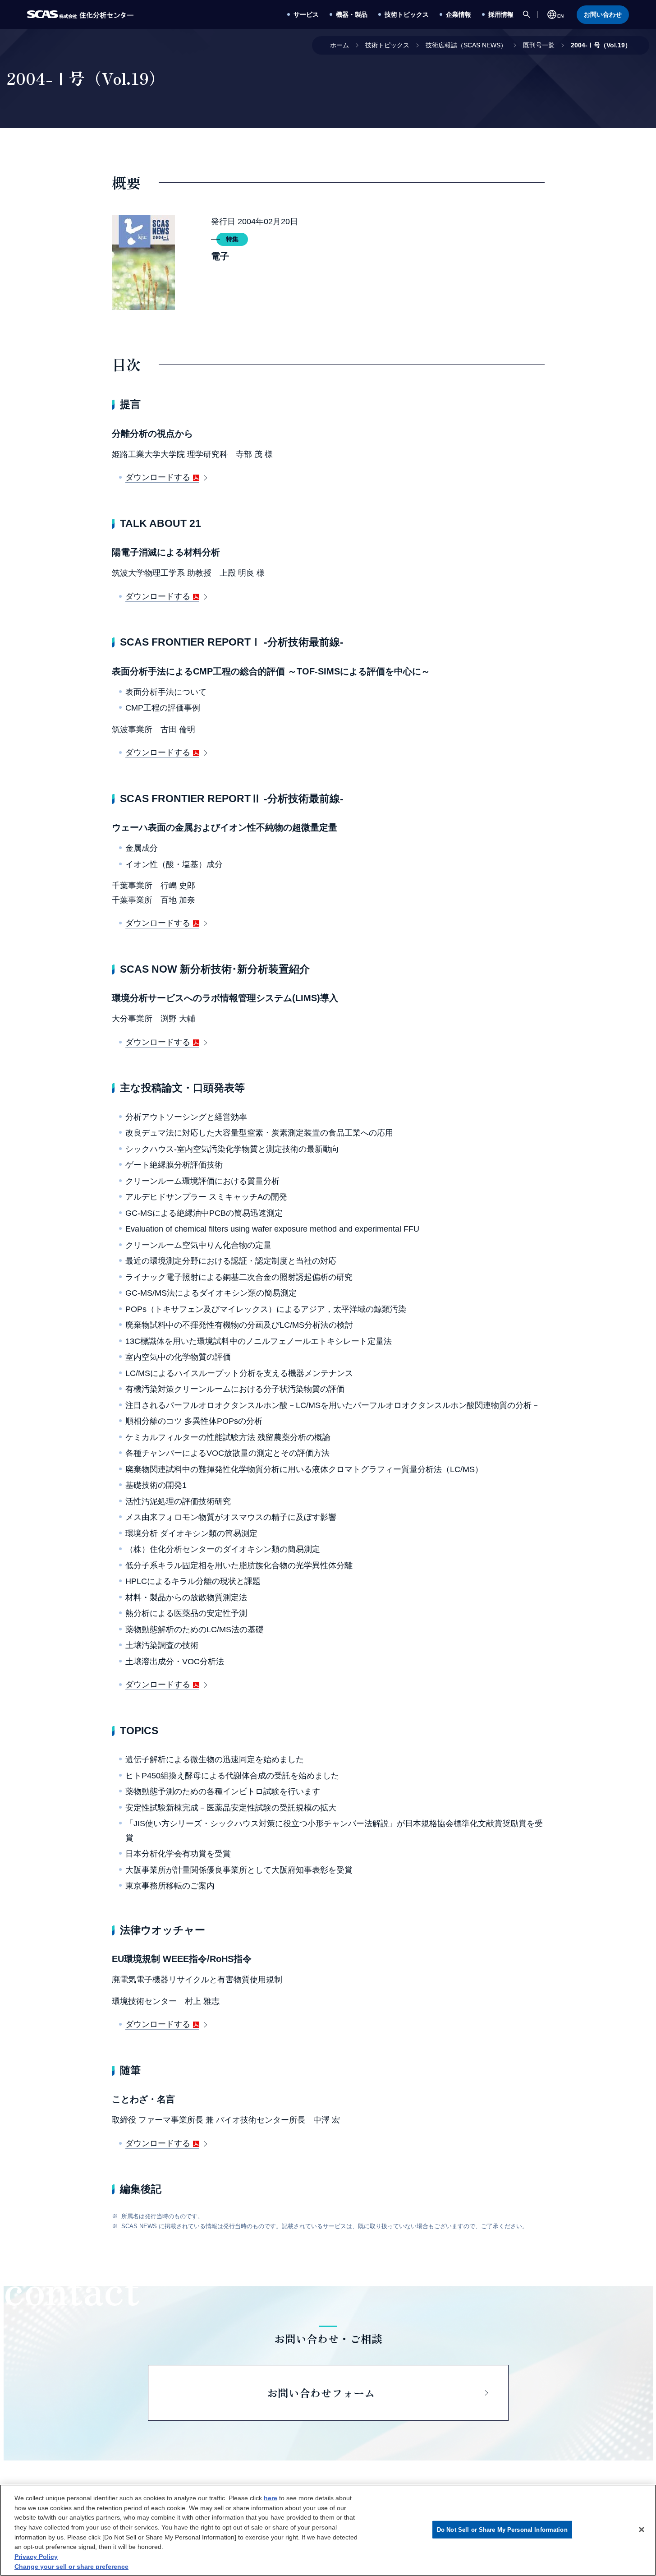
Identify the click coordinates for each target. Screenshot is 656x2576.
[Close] (642, 2530)
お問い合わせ (603, 14)
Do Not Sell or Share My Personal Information (502, 2529)
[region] (328, 2530)
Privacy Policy (36, 2557)
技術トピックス (387, 45)
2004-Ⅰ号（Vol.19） (601, 45)
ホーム (339, 45)
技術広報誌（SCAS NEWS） (466, 45)
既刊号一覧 (539, 45)
